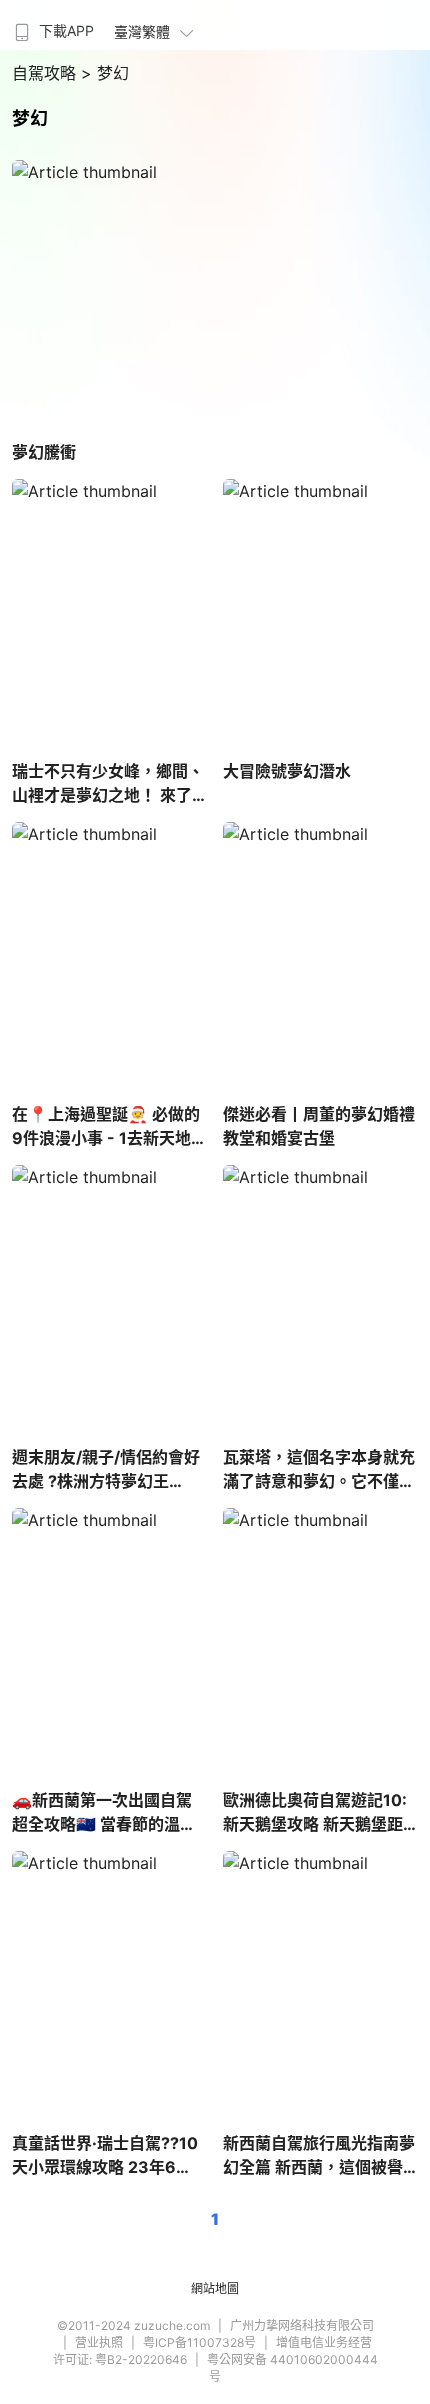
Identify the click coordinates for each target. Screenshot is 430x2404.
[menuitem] (52, 25)
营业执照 (99, 2342)
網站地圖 (215, 2288)
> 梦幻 (105, 73)
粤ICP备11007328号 (199, 2342)
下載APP (66, 30)
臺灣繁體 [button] (142, 31)
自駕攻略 (46, 73)
